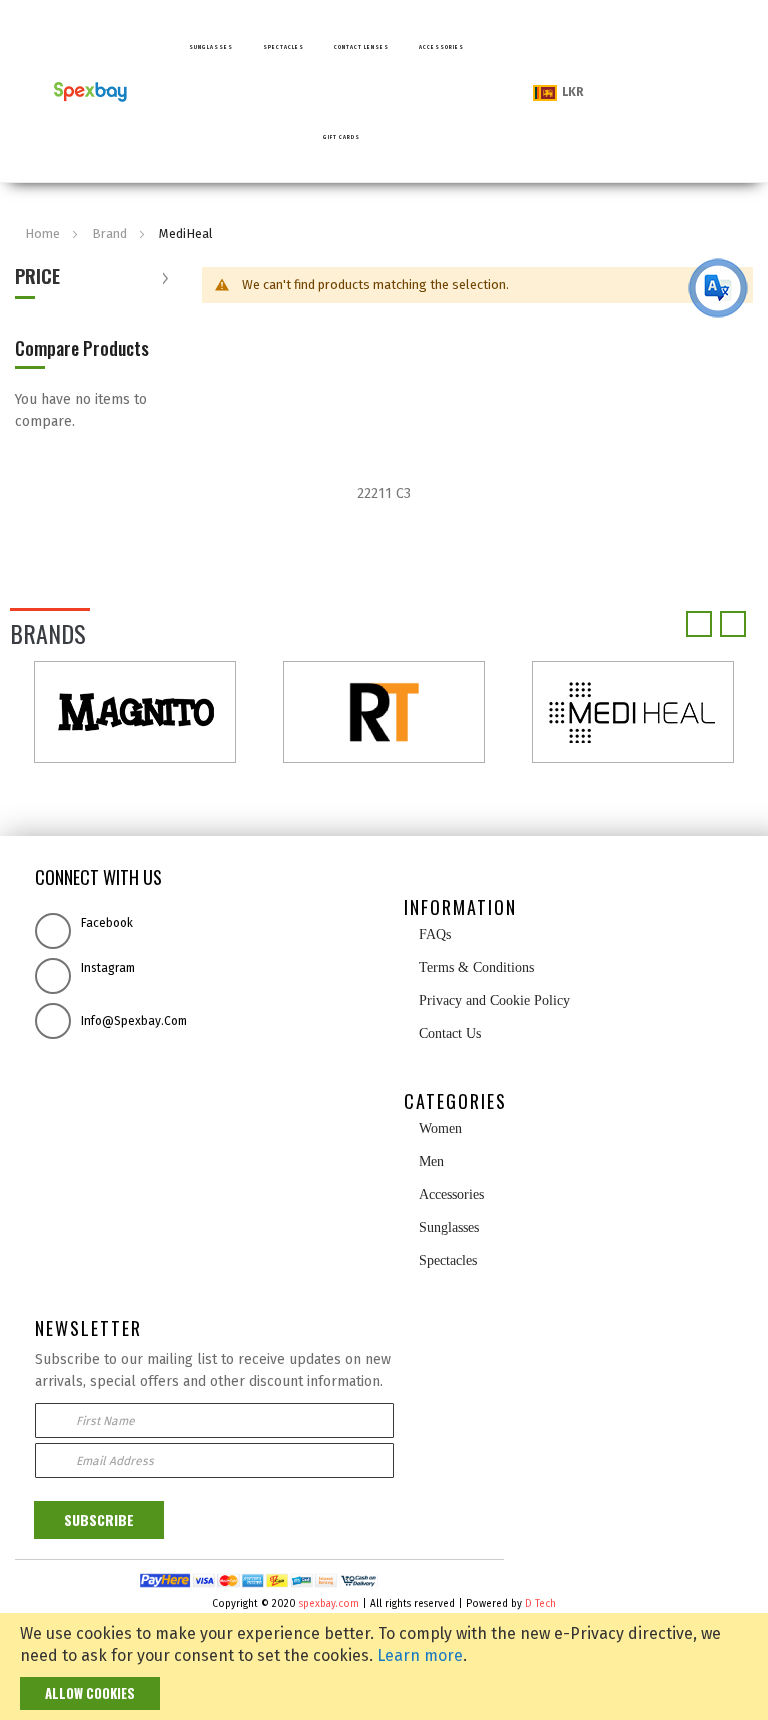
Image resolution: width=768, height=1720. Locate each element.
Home (44, 233)
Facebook (107, 923)
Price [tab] (37, 278)
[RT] (384, 710)
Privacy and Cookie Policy (492, 1000)
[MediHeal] (633, 710)
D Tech (540, 1604)
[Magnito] (135, 710)
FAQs (433, 934)
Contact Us (450, 1033)
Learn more (420, 1655)
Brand (111, 233)
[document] (384, 1666)
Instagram (108, 968)
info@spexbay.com (134, 1021)
